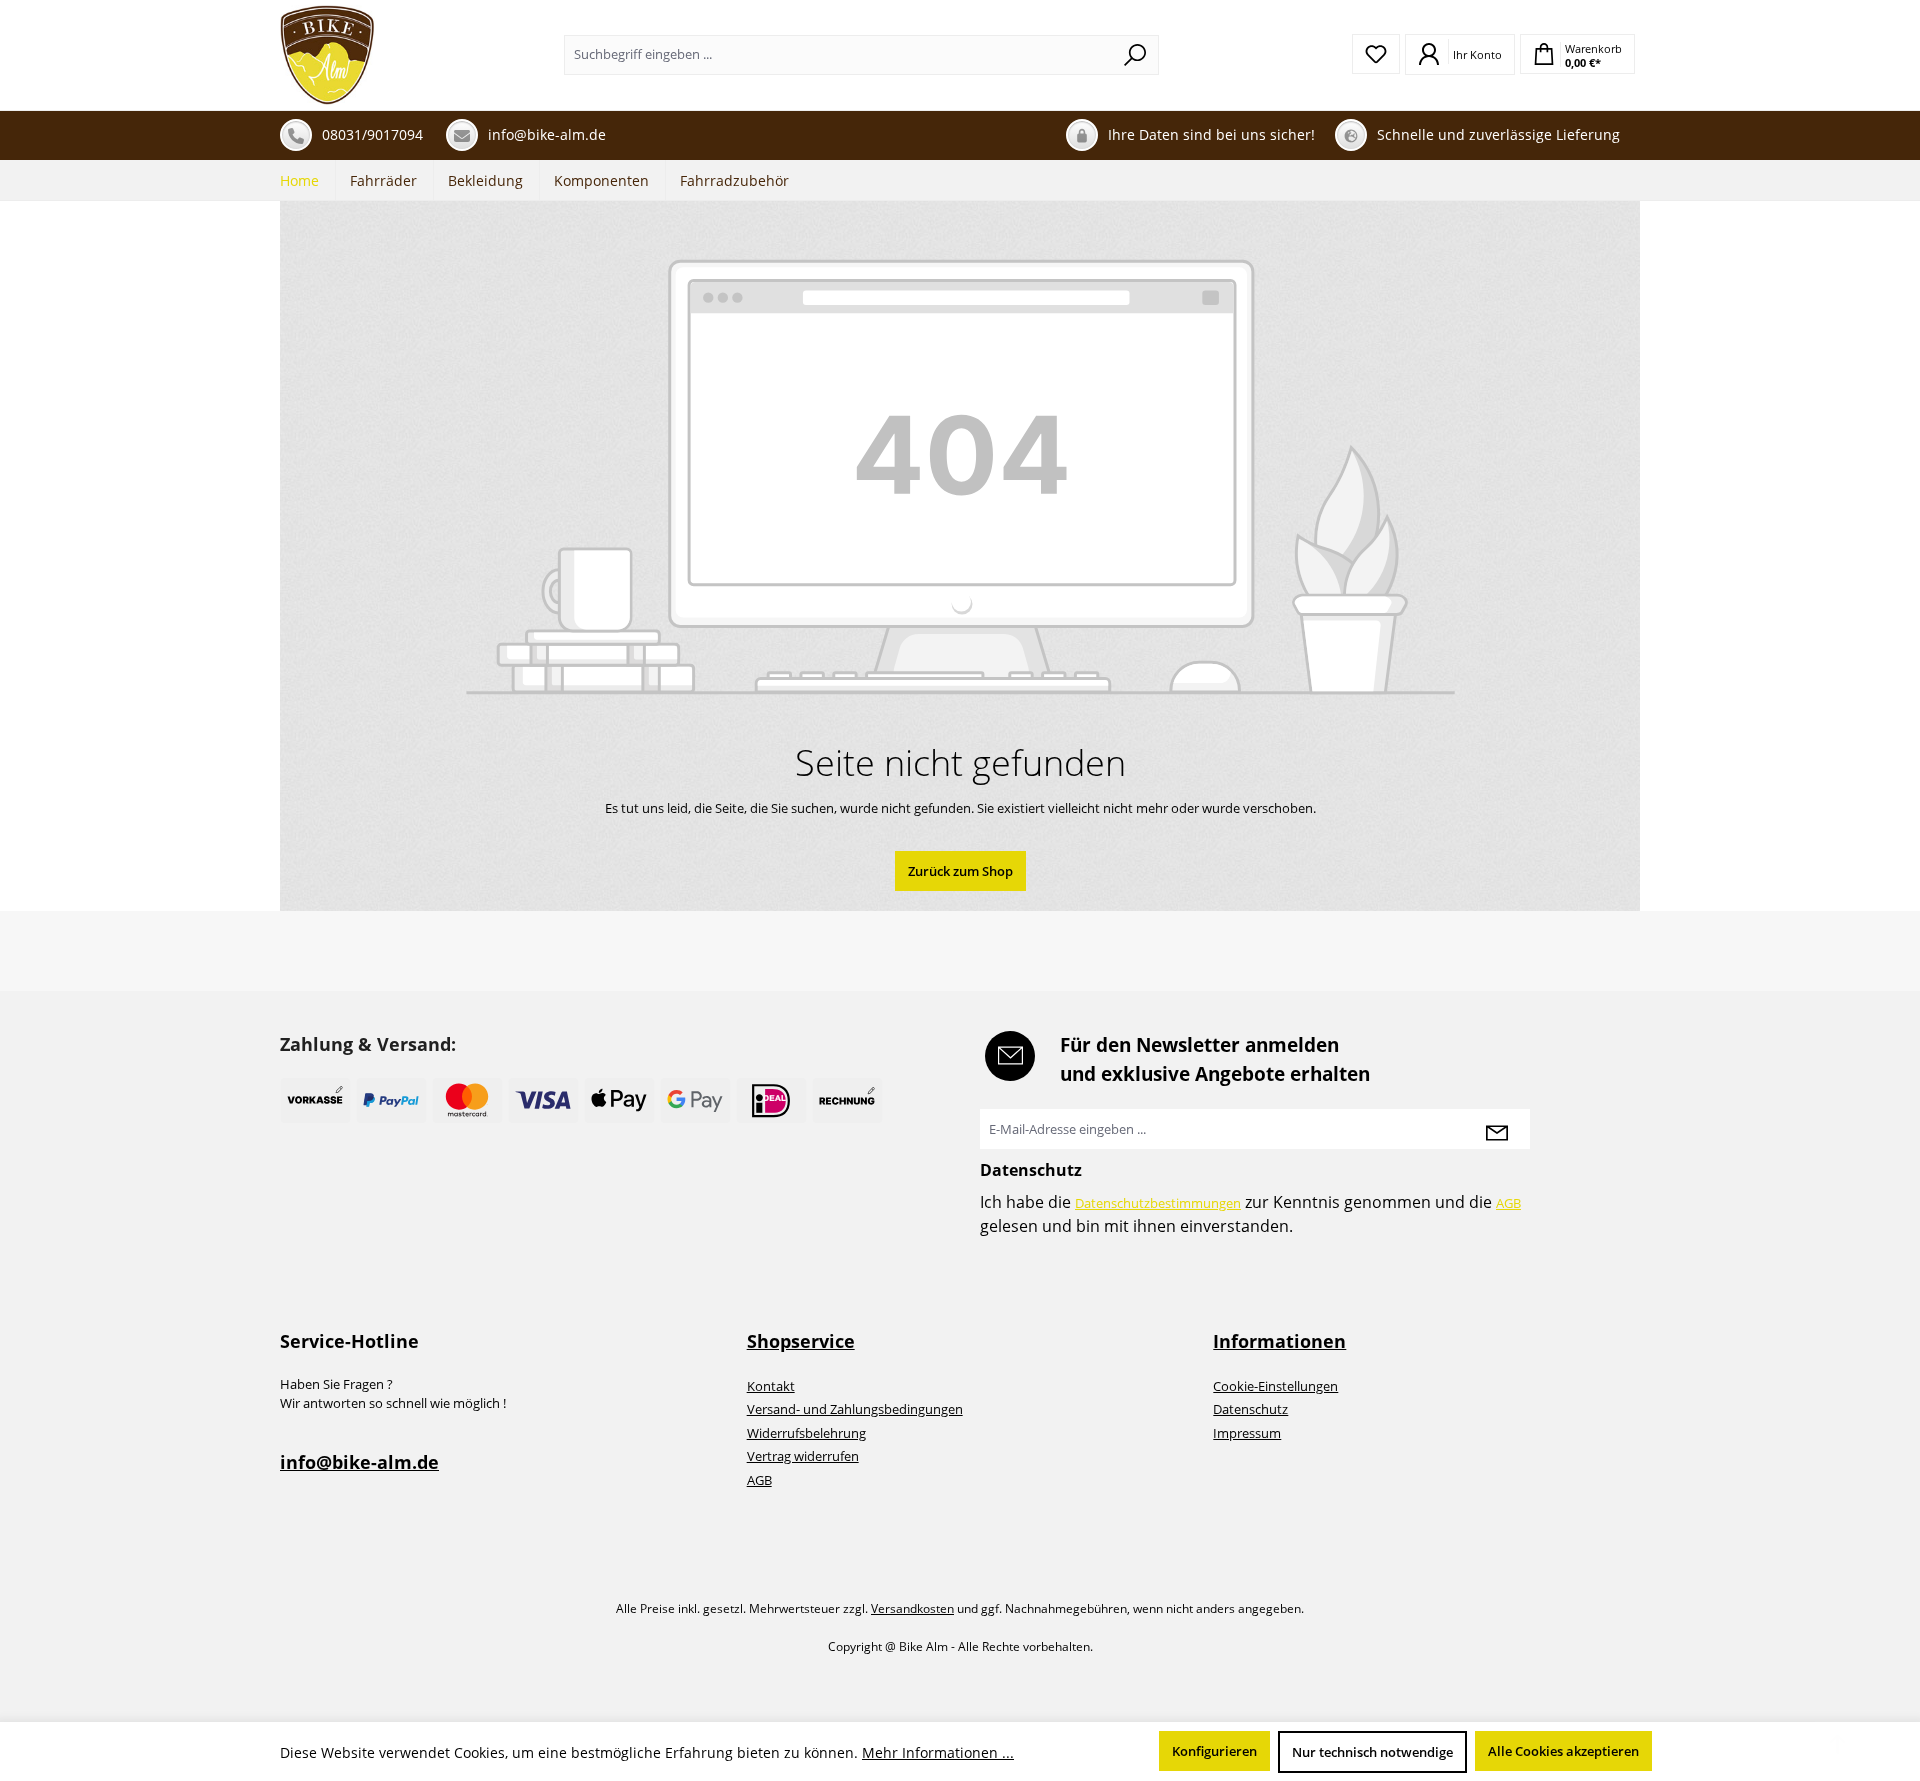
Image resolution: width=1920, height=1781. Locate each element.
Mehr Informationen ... (938, 1752)
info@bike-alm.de (359, 1462)
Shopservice (801, 1341)
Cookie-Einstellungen (1275, 1386)
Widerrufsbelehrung (806, 1433)
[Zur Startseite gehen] (327, 55)
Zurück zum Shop (960, 871)
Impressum (1247, 1433)
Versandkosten (912, 1608)
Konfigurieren (1214, 1751)
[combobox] (838, 55)
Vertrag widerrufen (803, 1456)
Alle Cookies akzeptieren (1563, 1751)
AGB (1508, 1203)
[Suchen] (1135, 55)
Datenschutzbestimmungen (1158, 1203)
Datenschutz (1250, 1409)
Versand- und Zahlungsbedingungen (855, 1409)
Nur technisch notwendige (1372, 1752)
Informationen (1279, 1341)
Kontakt (771, 1386)
